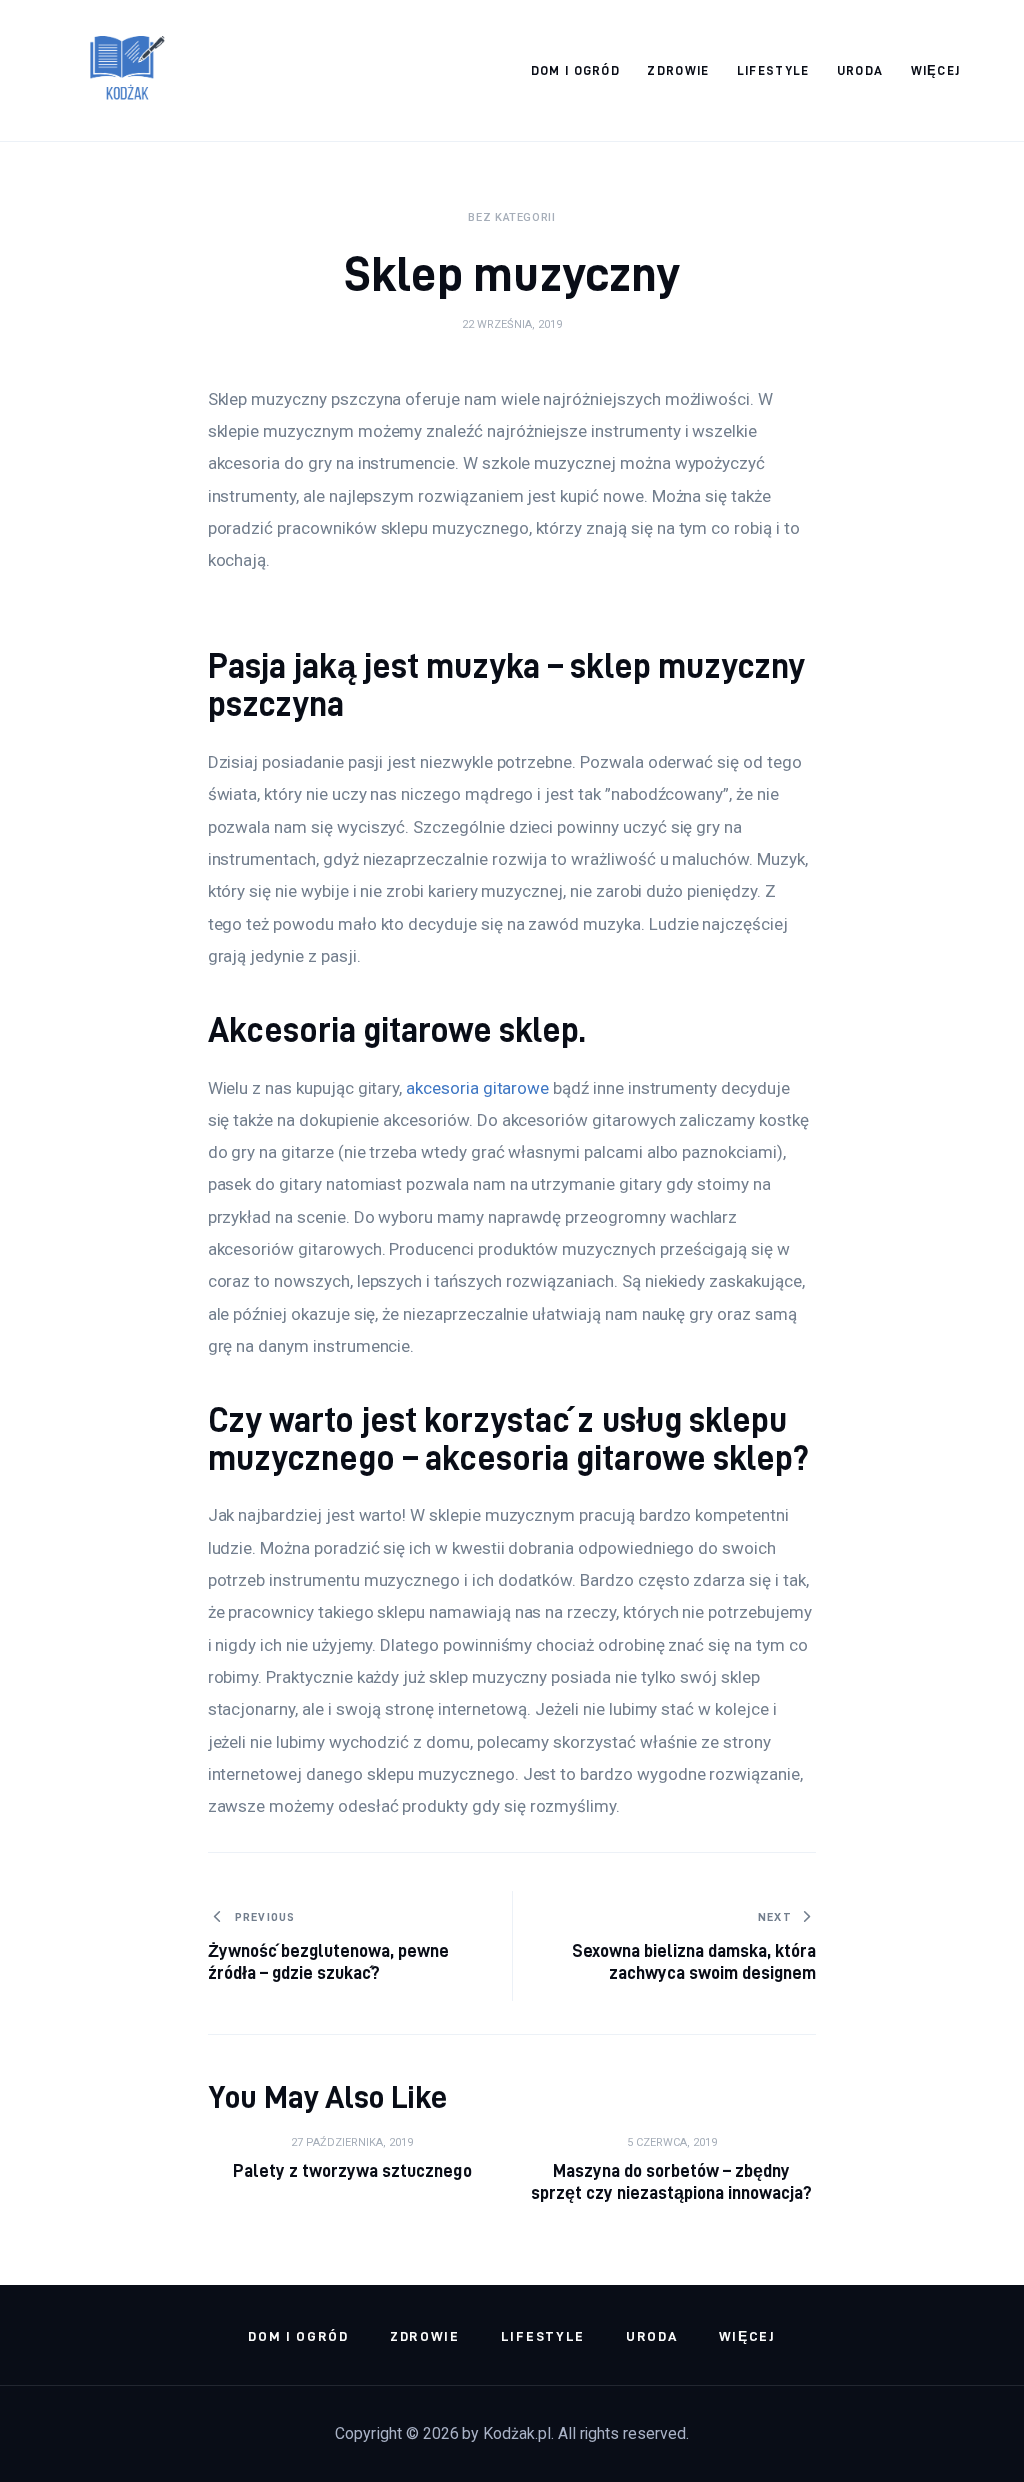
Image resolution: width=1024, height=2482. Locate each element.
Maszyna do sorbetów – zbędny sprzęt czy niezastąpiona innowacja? (672, 2181)
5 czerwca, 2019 (672, 2142)
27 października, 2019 (352, 2142)
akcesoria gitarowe (477, 1088)
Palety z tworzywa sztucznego (352, 2170)
